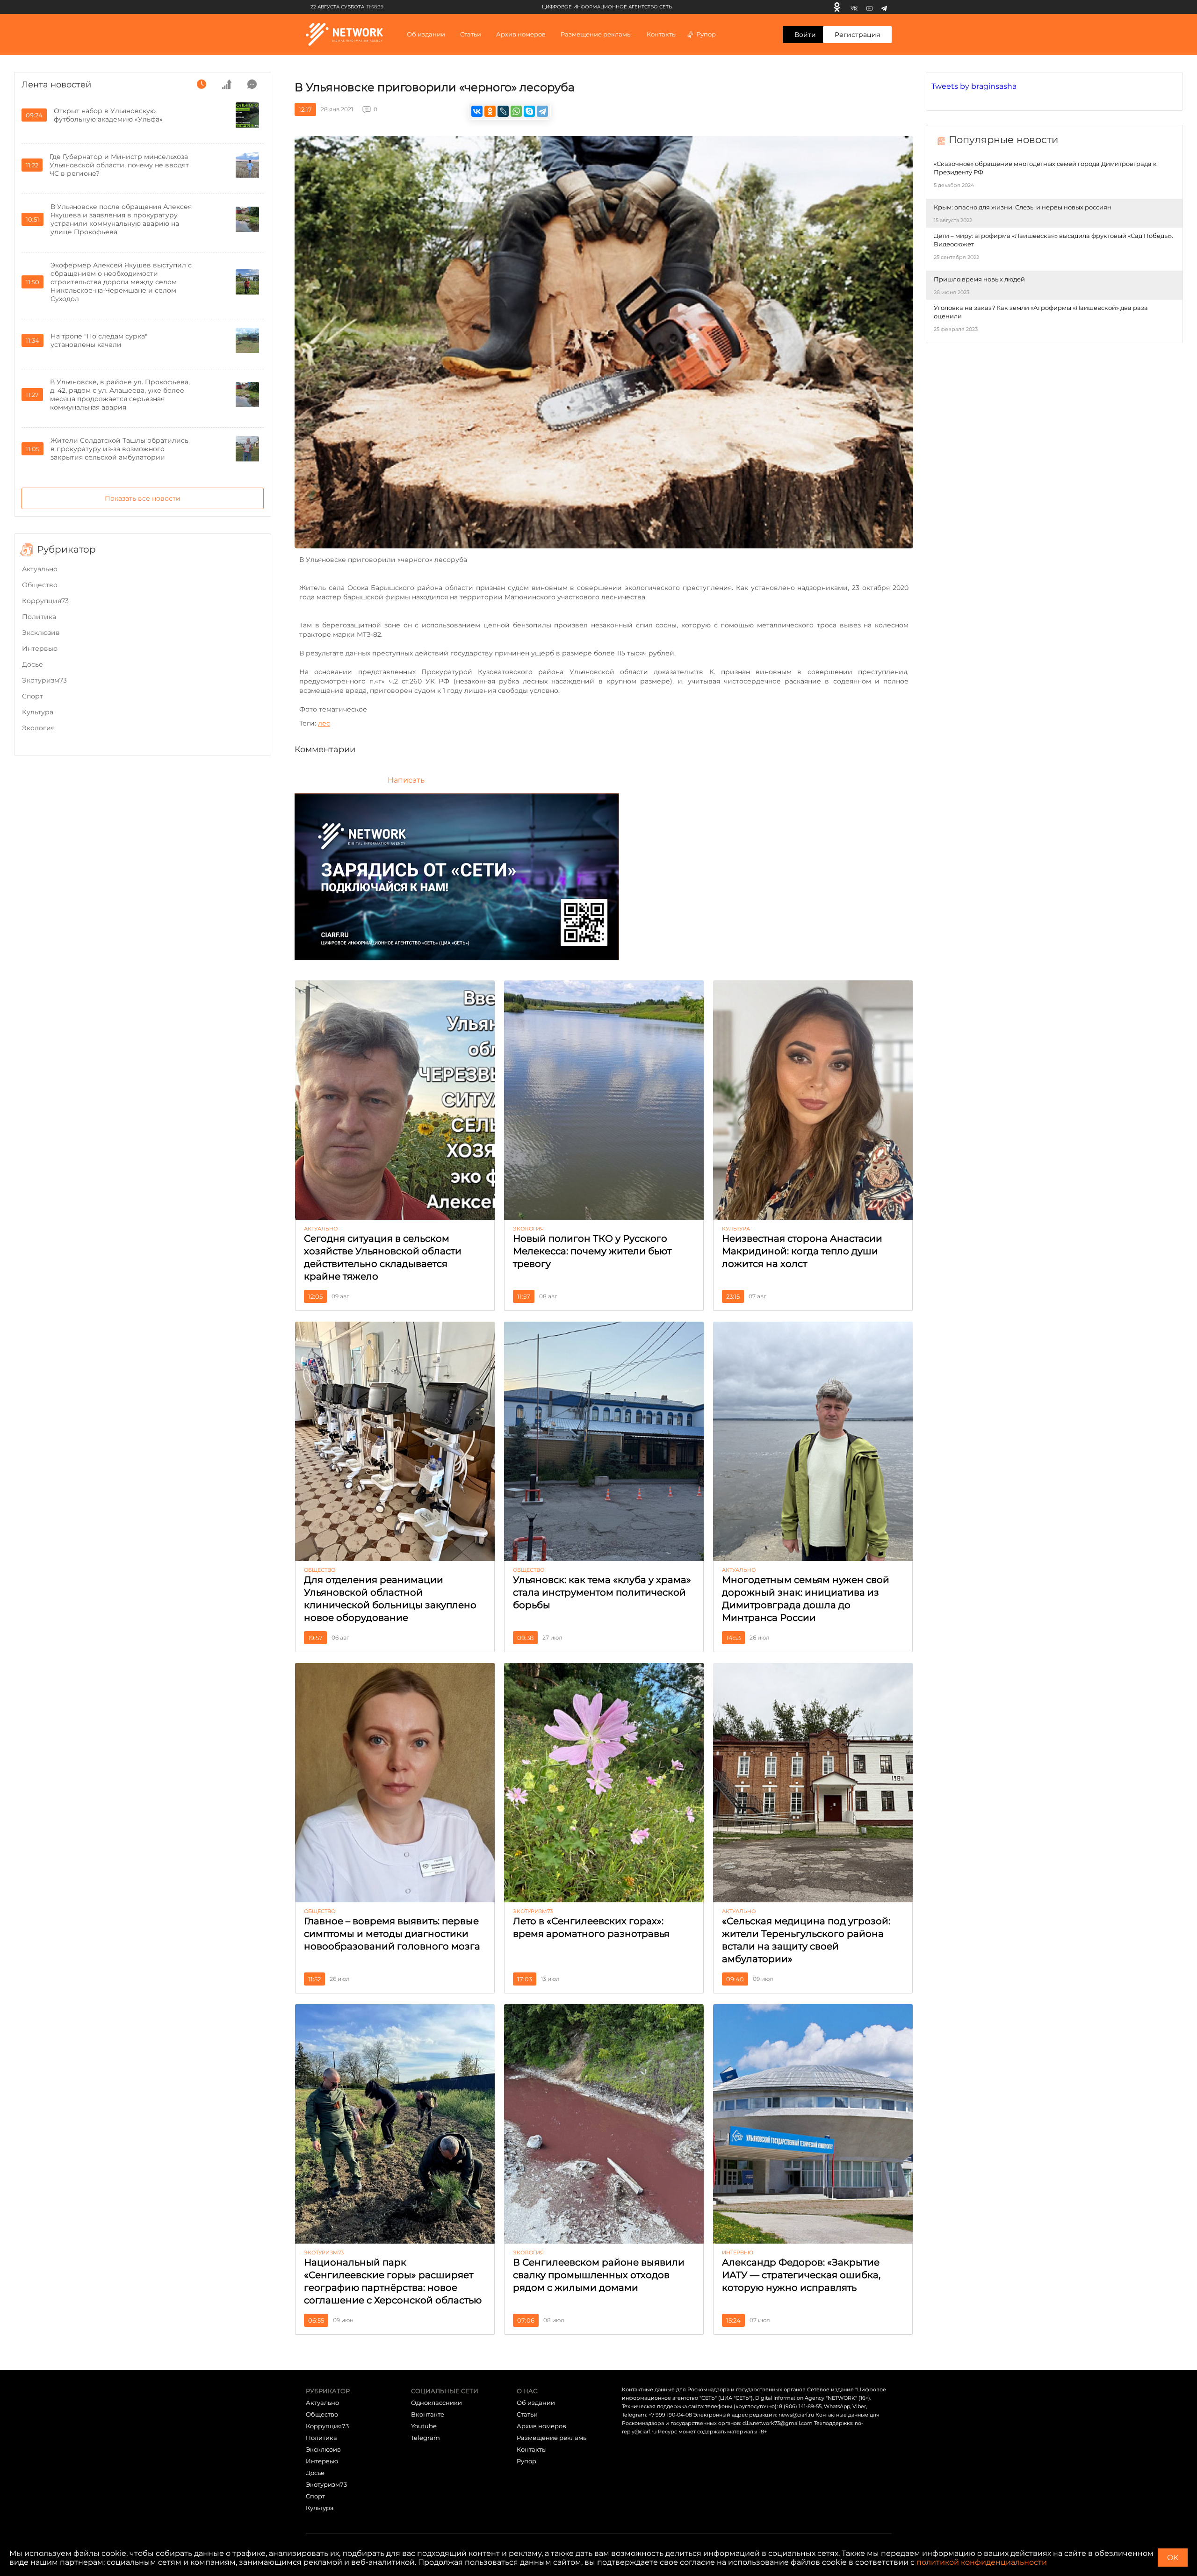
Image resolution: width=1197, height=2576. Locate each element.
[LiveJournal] (503, 111)
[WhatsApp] (516, 111)
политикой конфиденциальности (982, 2562)
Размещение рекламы (596, 34)
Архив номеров (541, 2426)
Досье (32, 664)
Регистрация (857, 35)
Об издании (426, 34)
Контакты (662, 34)
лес (324, 723)
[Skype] (529, 111)
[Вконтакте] (854, 7)
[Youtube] (869, 7)
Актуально (40, 569)
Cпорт (32, 696)
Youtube (424, 2426)
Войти (805, 35)
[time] (202, 84)
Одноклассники (436, 2403)
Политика (39, 617)
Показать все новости (143, 498)
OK (1173, 2558)
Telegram (425, 2438)
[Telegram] (884, 7)
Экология (38, 728)
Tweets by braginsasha (974, 86)
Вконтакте (428, 2414)
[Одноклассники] (837, 7)
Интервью (40, 648)
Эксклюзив (41, 633)
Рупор (706, 34)
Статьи (527, 2414)
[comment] (252, 84)
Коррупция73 (45, 601)
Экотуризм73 (44, 680)
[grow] (227, 84)
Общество (40, 585)
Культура (38, 712)
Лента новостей (56, 85)
